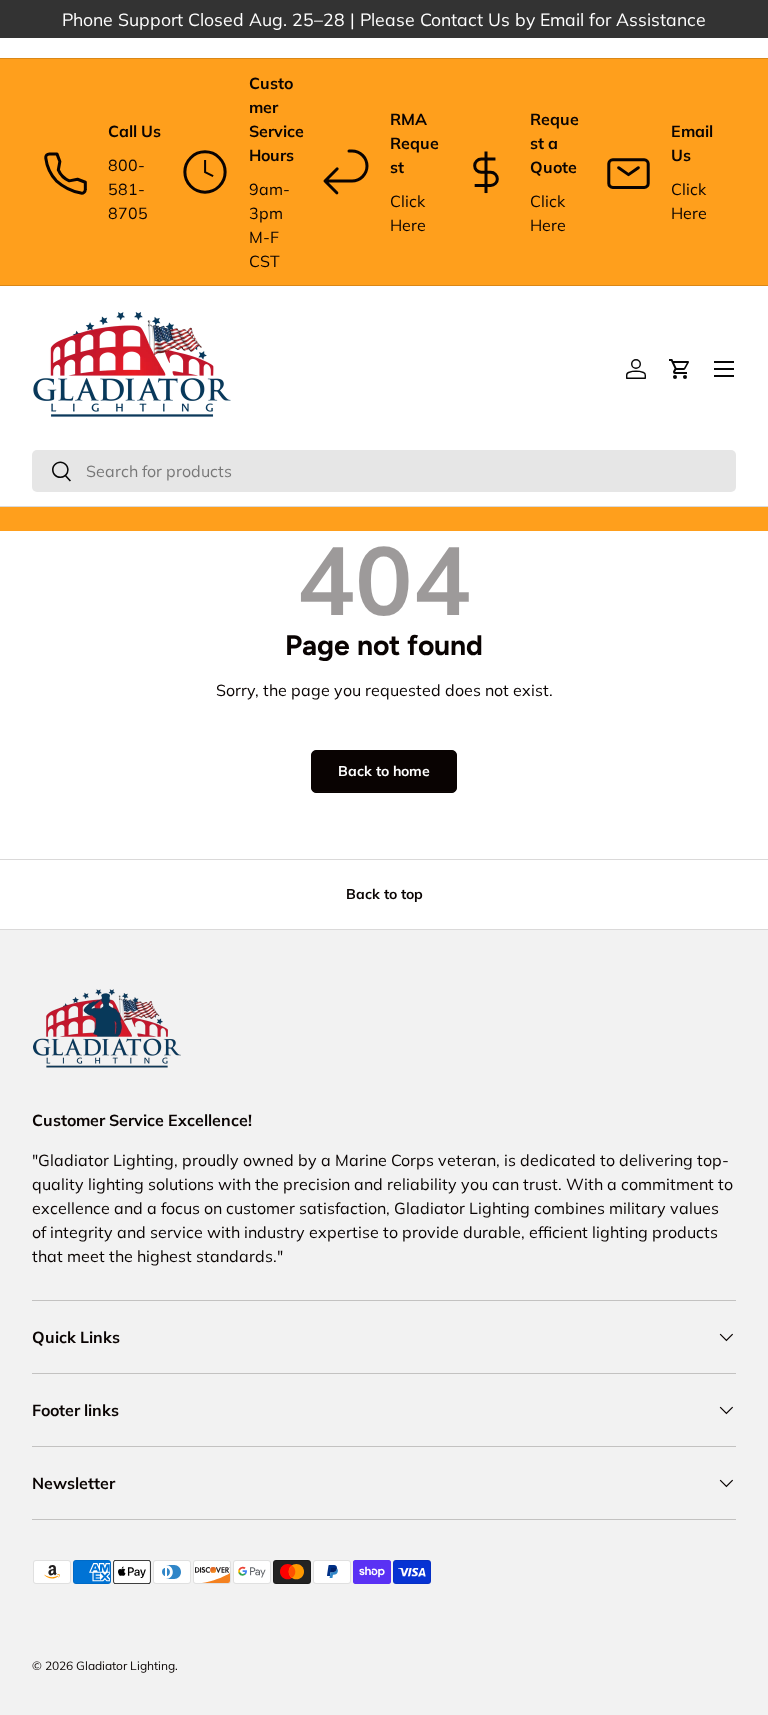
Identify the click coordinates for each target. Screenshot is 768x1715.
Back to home (384, 771)
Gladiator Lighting (125, 1665)
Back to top (384, 894)
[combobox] (384, 471)
